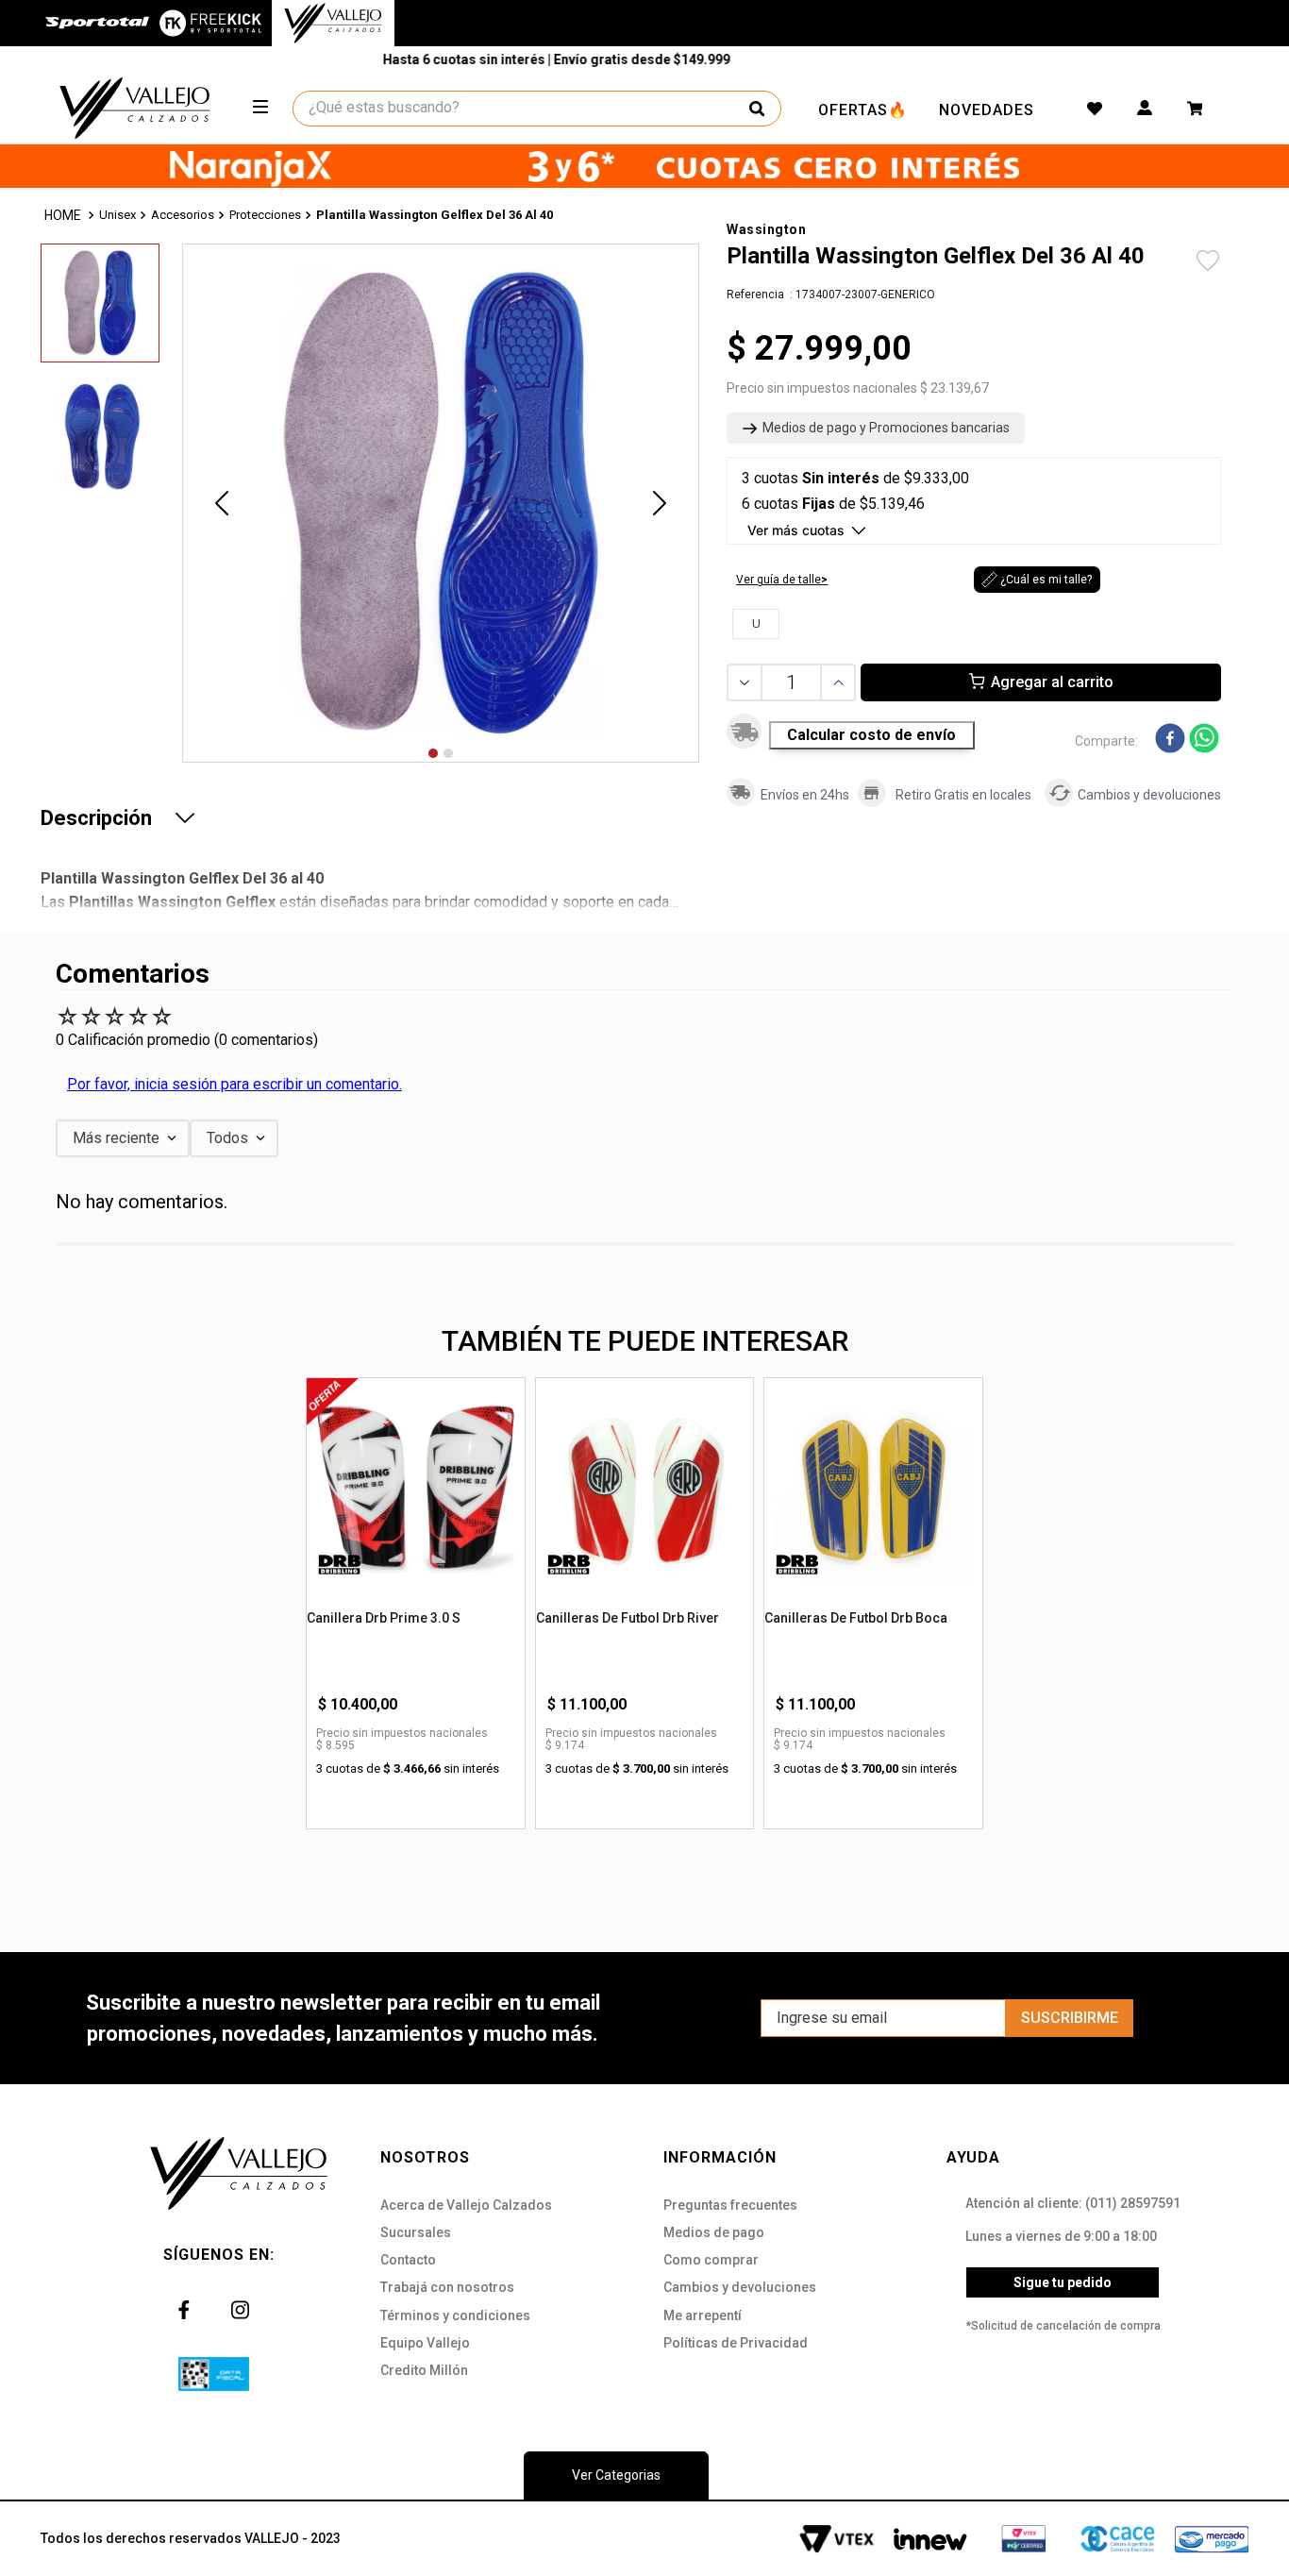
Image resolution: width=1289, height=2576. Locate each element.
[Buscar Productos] (757, 109)
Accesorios (183, 215)
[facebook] (1170, 740)
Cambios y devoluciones (1149, 795)
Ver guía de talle (778, 580)
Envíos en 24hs (805, 795)
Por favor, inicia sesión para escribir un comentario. (234, 1084)
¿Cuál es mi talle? (1046, 580)
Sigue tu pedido (1063, 2282)
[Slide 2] (448, 753)
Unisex (117, 215)
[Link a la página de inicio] (64, 216)
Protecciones (265, 215)
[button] (876, 429)
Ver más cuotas (796, 530)
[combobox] (538, 109)
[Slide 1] (433, 753)
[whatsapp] (1204, 740)
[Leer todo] (185, 817)
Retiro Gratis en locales (963, 795)
